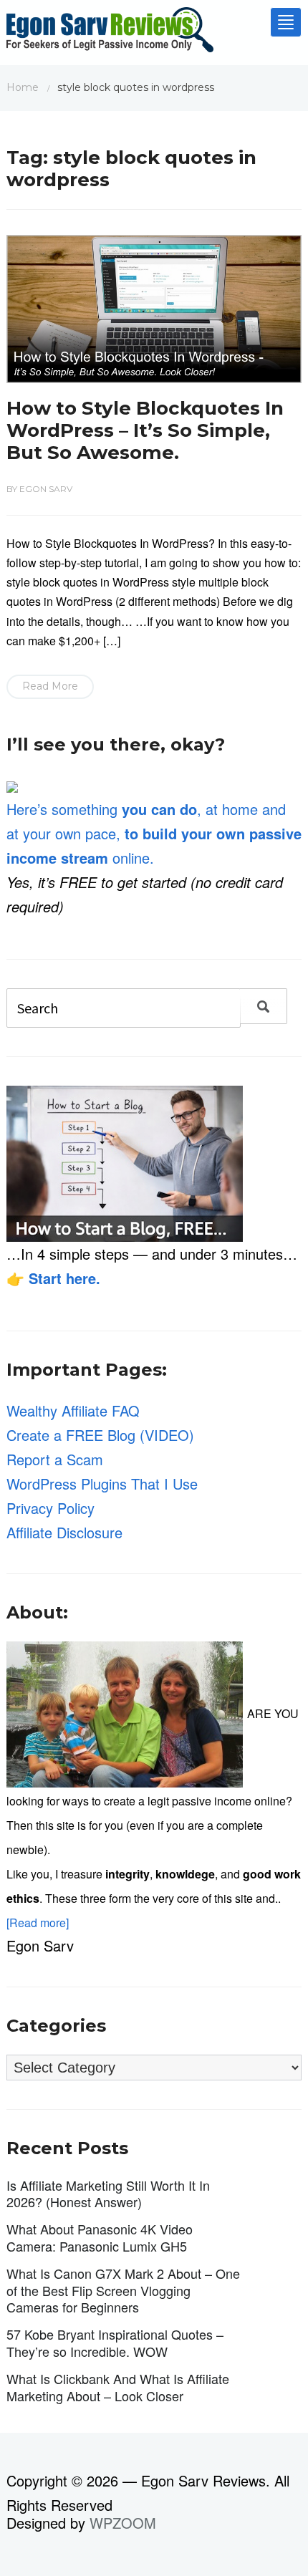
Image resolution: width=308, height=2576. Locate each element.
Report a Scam (55, 1459)
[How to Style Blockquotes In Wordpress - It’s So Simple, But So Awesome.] (154, 307)
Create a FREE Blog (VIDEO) (100, 1435)
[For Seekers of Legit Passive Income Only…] (110, 33)
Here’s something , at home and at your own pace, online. (154, 833)
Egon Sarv (46, 489)
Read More (50, 686)
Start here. (64, 1278)
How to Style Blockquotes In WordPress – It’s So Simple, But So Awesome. (145, 430)
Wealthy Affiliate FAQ (73, 1410)
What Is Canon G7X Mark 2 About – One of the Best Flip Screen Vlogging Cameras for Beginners (123, 2290)
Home (23, 87)
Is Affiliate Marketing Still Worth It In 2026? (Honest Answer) (108, 2193)
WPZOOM (123, 2523)
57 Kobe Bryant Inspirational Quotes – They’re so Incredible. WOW (115, 2342)
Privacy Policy (50, 1508)
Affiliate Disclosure (64, 1532)
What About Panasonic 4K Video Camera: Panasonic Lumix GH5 (100, 2237)
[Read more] (38, 1923)
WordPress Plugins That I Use (102, 1484)
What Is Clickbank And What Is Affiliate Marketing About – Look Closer (118, 2387)
